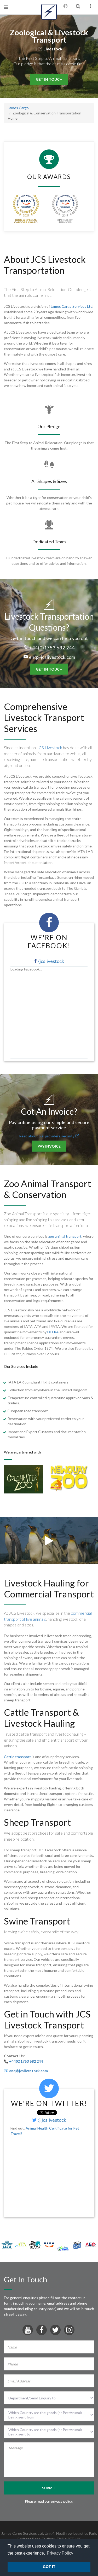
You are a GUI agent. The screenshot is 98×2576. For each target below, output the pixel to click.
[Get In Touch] (65, 6)
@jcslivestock (51, 2120)
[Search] (78, 6)
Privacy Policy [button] (60, 2553)
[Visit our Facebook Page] (42, 2331)
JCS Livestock (49, 748)
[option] (27, 1479)
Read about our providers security (47, 1136)
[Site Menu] (90, 6)
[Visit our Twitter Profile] (55, 2331)
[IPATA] (63, 2248)
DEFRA (53, 1332)
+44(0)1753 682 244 (52, 648)
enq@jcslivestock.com (52, 657)
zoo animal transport (65, 1236)
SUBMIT (49, 2488)
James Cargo (18, 108)
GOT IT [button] (49, 2567)
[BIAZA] (35, 2244)
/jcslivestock (50, 961)
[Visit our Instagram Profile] (69, 2331)
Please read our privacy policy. (49, 2501)
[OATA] (77, 2244)
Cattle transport (17, 1757)
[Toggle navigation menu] (6, 7)
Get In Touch (49, 79)
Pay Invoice (49, 1146)
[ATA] (21, 2244)
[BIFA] (49, 2244)
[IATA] (7, 2244)
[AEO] (91, 2244)
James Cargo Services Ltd (72, 306)
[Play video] (49, 1543)
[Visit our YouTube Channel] (28, 2331)
